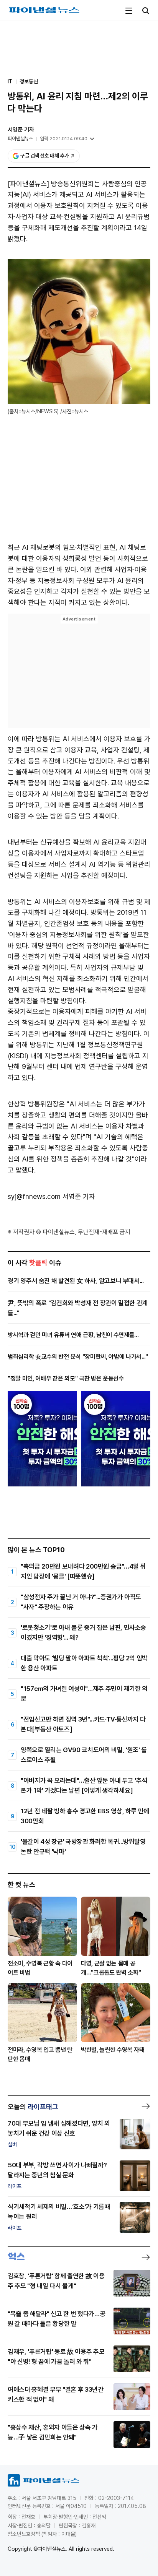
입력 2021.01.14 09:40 (64, 139)
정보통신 (29, 81)
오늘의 (33, 2107)
